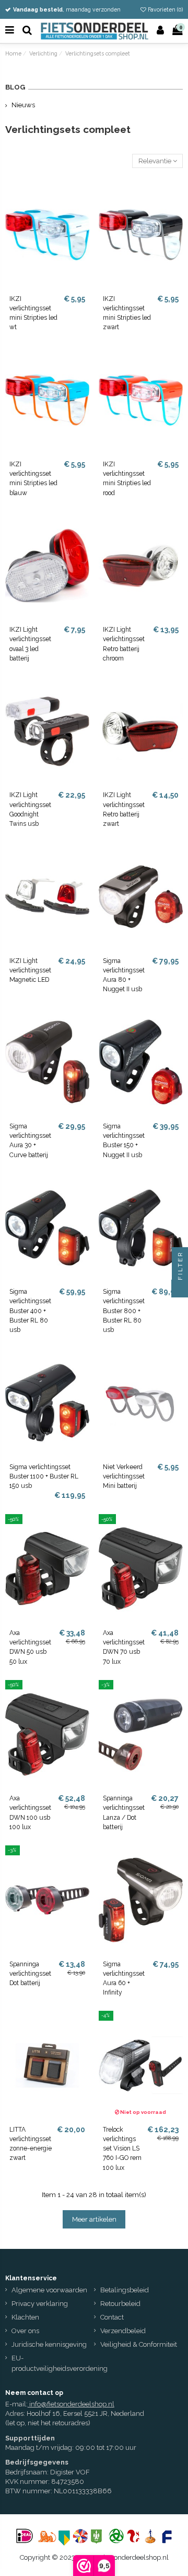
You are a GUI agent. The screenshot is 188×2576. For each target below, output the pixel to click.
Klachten (25, 2317)
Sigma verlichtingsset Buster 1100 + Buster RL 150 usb (44, 1476)
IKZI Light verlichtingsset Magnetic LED (30, 970)
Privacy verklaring (40, 2304)
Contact (112, 2317)
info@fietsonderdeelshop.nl (72, 2404)
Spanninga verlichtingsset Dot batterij (30, 1974)
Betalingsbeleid (125, 2290)
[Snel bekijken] (82, 213)
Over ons (25, 2331)
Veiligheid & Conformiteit (139, 2344)
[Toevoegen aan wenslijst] (82, 195)
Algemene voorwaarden (49, 2290)
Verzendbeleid (123, 2331)
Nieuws (23, 105)
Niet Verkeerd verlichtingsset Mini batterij (124, 1476)
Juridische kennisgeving (49, 2344)
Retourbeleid (120, 2304)
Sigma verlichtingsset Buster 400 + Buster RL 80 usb (30, 1311)
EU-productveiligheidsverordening (60, 2364)
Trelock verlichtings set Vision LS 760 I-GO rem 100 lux (122, 2149)
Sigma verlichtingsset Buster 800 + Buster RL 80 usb (124, 1311)
